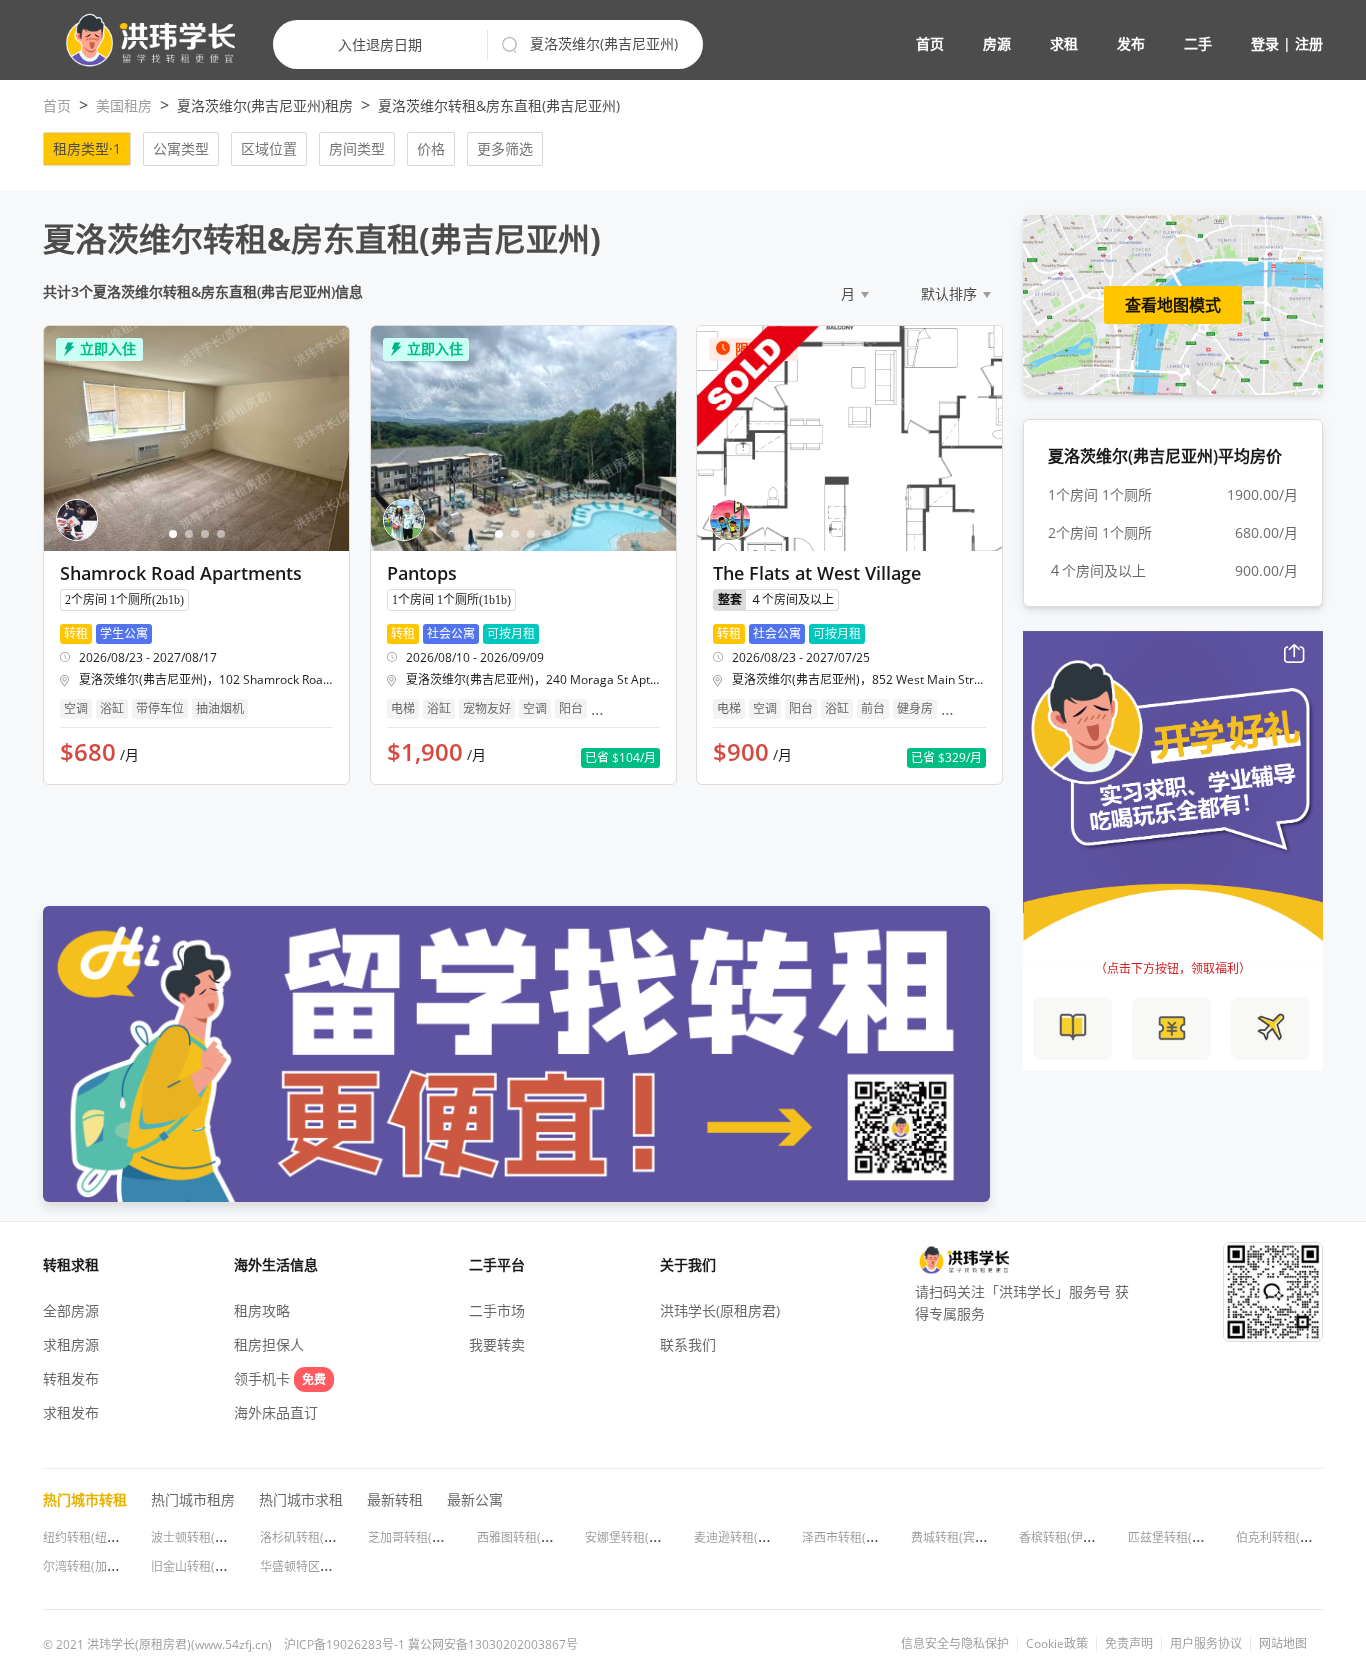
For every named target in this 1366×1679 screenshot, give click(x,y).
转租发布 (71, 1378)
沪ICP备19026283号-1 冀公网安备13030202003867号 (431, 1644)
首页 (930, 43)
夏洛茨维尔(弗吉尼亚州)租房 (265, 105)
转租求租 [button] (71, 1264)
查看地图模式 (1173, 305)
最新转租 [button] (395, 1499)
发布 (1131, 43)
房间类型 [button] (357, 148)
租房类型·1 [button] (87, 148)
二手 (1198, 43)
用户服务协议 (1206, 1644)
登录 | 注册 (1287, 43)
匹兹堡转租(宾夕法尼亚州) (1198, 1537)
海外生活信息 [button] (276, 1264)
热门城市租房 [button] (193, 1499)
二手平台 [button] (497, 1264)
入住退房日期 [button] (380, 44)
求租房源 (71, 1344)
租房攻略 (262, 1310)
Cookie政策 (1057, 1644)
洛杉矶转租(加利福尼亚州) (330, 1537)
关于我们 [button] (688, 1264)
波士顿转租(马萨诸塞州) (215, 1537)
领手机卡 (280, 1378)
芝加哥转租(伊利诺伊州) (432, 1537)
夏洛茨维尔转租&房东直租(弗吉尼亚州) (499, 105)
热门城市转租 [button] (85, 1499)
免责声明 (1129, 1644)
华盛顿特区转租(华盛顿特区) (336, 1566)
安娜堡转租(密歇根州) (643, 1537)
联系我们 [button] (688, 1344)
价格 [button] (431, 148)
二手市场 (497, 1310)
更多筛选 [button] (505, 148)
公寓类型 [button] (181, 148)
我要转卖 (497, 1344)
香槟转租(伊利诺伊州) (1077, 1537)
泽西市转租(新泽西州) (860, 1537)
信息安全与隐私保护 (955, 1644)
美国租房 (124, 105)
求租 (1064, 43)
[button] (142, 40)
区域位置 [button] (269, 148)
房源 (997, 43)
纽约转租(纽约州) (89, 1537)
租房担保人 (269, 1344)
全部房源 (71, 1310)
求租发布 (71, 1412)
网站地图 (1283, 1644)
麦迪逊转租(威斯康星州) (758, 1537)
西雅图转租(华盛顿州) (535, 1537)
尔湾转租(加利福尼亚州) (107, 1566)
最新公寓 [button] (475, 1499)
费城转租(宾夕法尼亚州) (975, 1537)
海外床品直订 (276, 1412)
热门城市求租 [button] (301, 1499)
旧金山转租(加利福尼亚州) (221, 1566)
